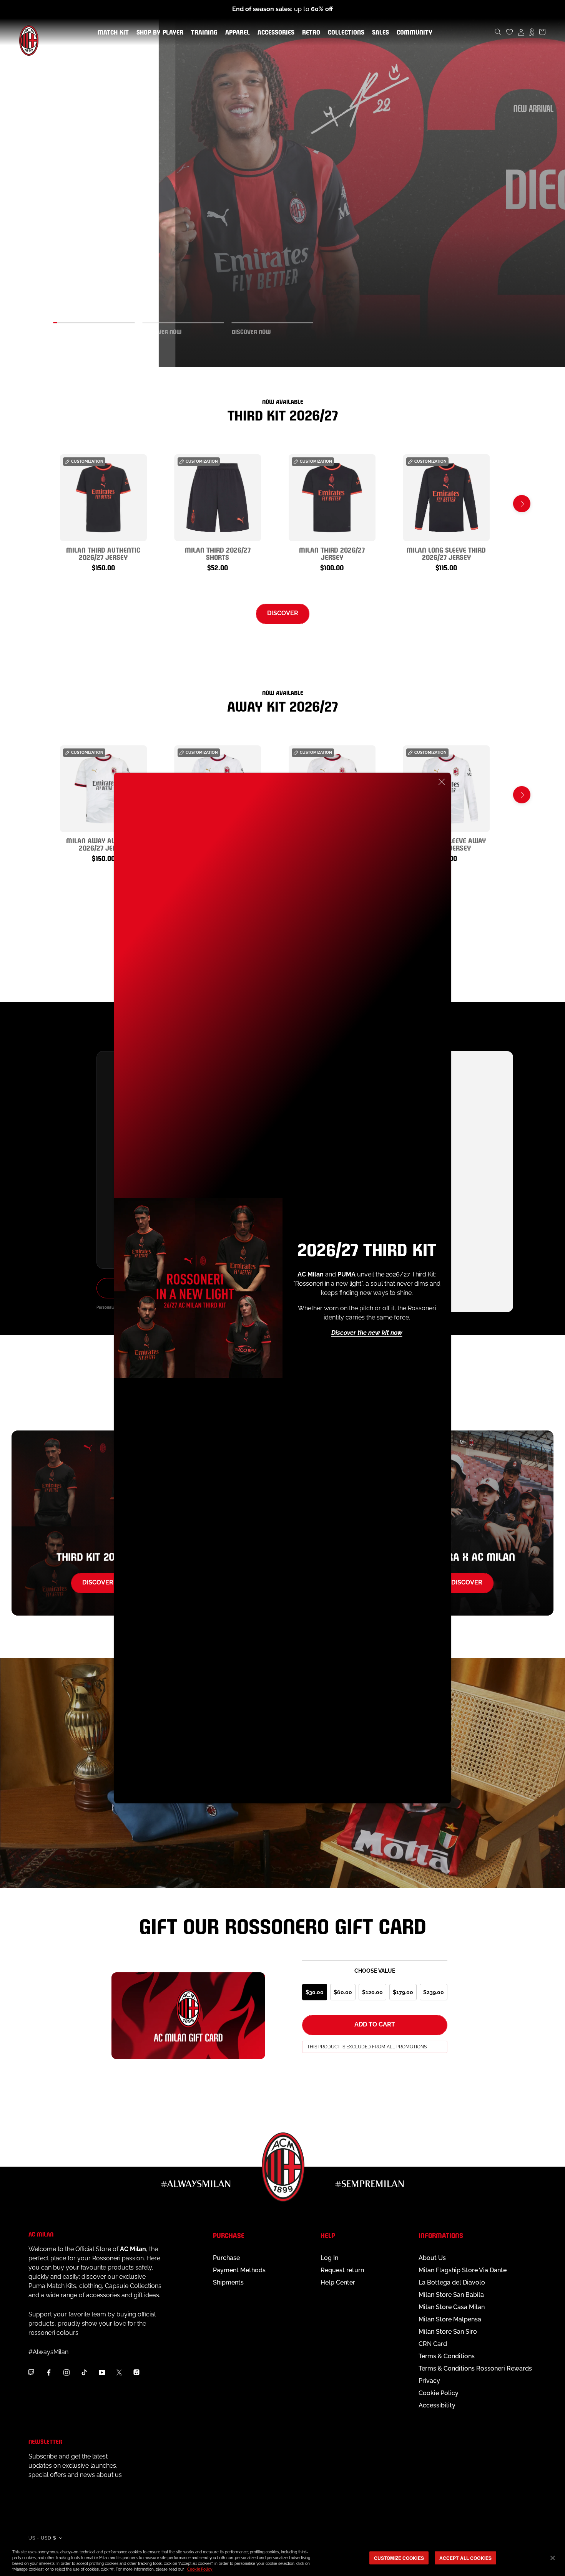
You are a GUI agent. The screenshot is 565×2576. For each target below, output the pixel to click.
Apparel (236, 33)
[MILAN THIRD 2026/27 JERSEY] (332, 498)
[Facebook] (49, 2372)
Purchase (226, 2258)
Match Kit (112, 33)
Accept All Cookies (465, 2558)
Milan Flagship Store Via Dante (463, 2270)
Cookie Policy (439, 2393)
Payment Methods (239, 2270)
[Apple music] (136, 2372)
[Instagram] (66, 2372)
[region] (282, 2559)
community (413, 33)
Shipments (228, 2282)
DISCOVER (283, 613)
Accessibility (437, 2405)
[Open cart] (542, 32)
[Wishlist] (510, 32)
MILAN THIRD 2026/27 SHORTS (218, 553)
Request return (342, 2270)
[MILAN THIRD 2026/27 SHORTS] (218, 498)
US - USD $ (42, 2538)
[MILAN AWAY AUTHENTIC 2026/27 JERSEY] (103, 789)
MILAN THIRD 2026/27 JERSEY (332, 553)
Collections (345, 33)
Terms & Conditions (447, 2356)
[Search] (498, 32)
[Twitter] (119, 2372)
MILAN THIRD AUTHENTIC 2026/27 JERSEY (103, 553)
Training (203, 33)
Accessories (274, 33)
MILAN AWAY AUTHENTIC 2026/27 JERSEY (103, 844)
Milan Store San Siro (448, 2332)
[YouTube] (102, 2372)
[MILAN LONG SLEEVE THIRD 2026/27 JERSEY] (447, 498)
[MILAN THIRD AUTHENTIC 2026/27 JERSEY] (103, 498)
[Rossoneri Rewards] (532, 32)
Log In (329, 2258)
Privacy (429, 2381)
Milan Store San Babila (451, 2295)
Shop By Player (160, 33)
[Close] (442, 782)
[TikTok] (84, 2372)
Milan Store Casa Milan (452, 2307)
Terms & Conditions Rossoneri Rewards (475, 2368)
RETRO (310, 33)
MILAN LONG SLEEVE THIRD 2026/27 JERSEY (446, 553)
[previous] (43, 504)
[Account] (521, 32)
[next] (522, 504)
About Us (432, 2258)
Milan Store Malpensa (450, 2319)
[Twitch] (31, 2372)
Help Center (338, 2282)
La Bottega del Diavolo (452, 2282)
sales (379, 33)
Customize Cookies (399, 2558)
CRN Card (433, 2344)
